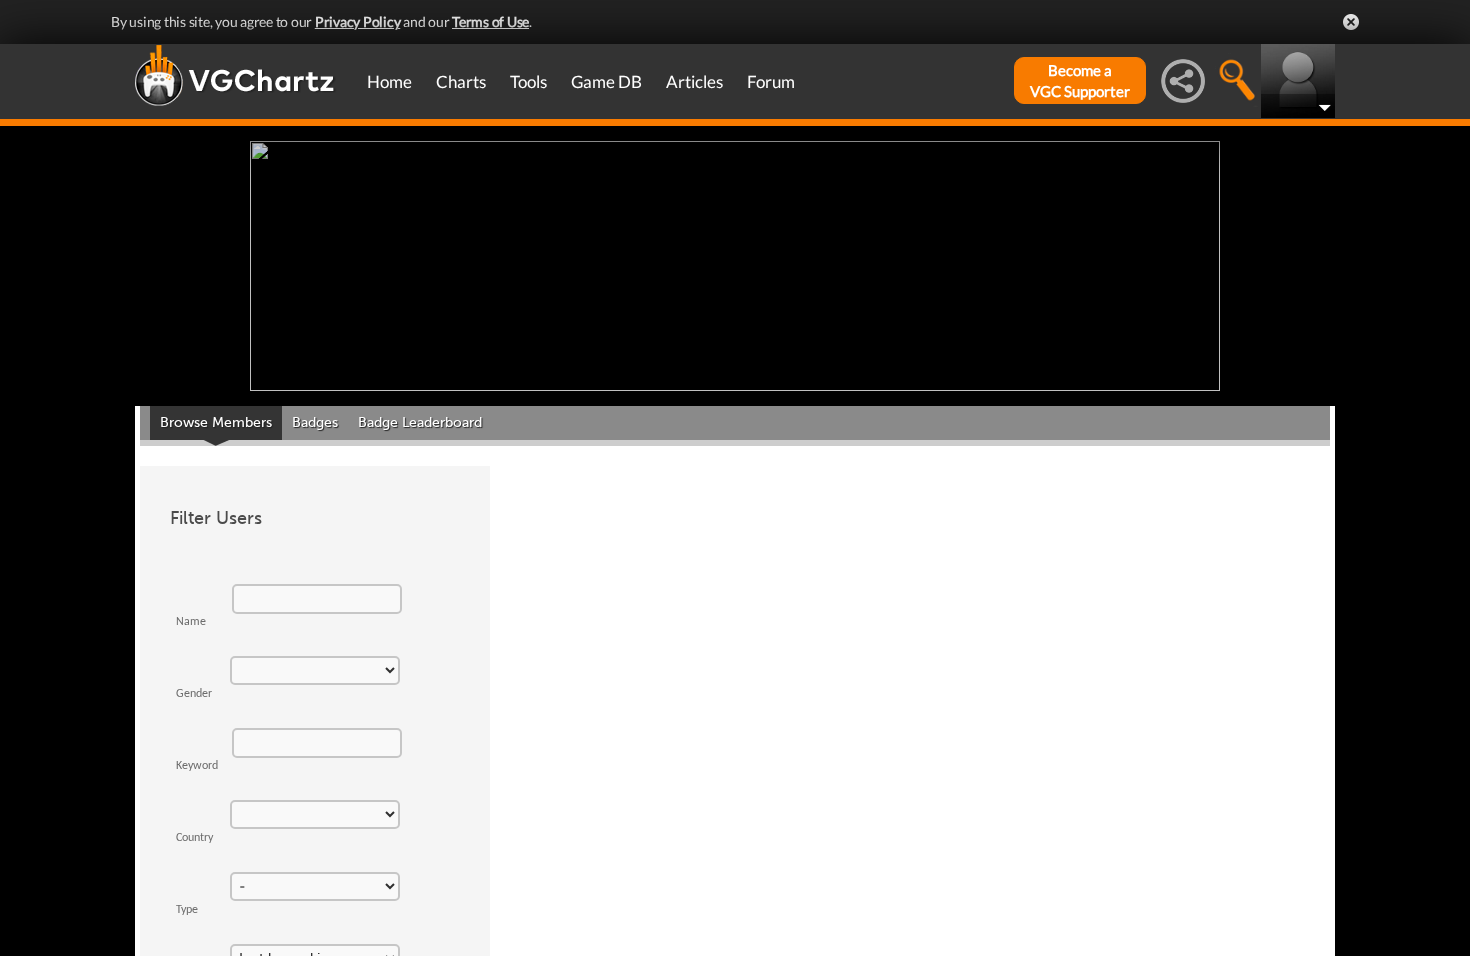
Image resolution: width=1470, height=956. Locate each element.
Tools (528, 81)
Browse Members (216, 422)
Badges (315, 422)
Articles (694, 81)
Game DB (606, 81)
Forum (771, 81)
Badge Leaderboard (420, 422)
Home (389, 81)
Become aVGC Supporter (1080, 80)
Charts (461, 81)
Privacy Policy (358, 21)
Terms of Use (490, 21)
